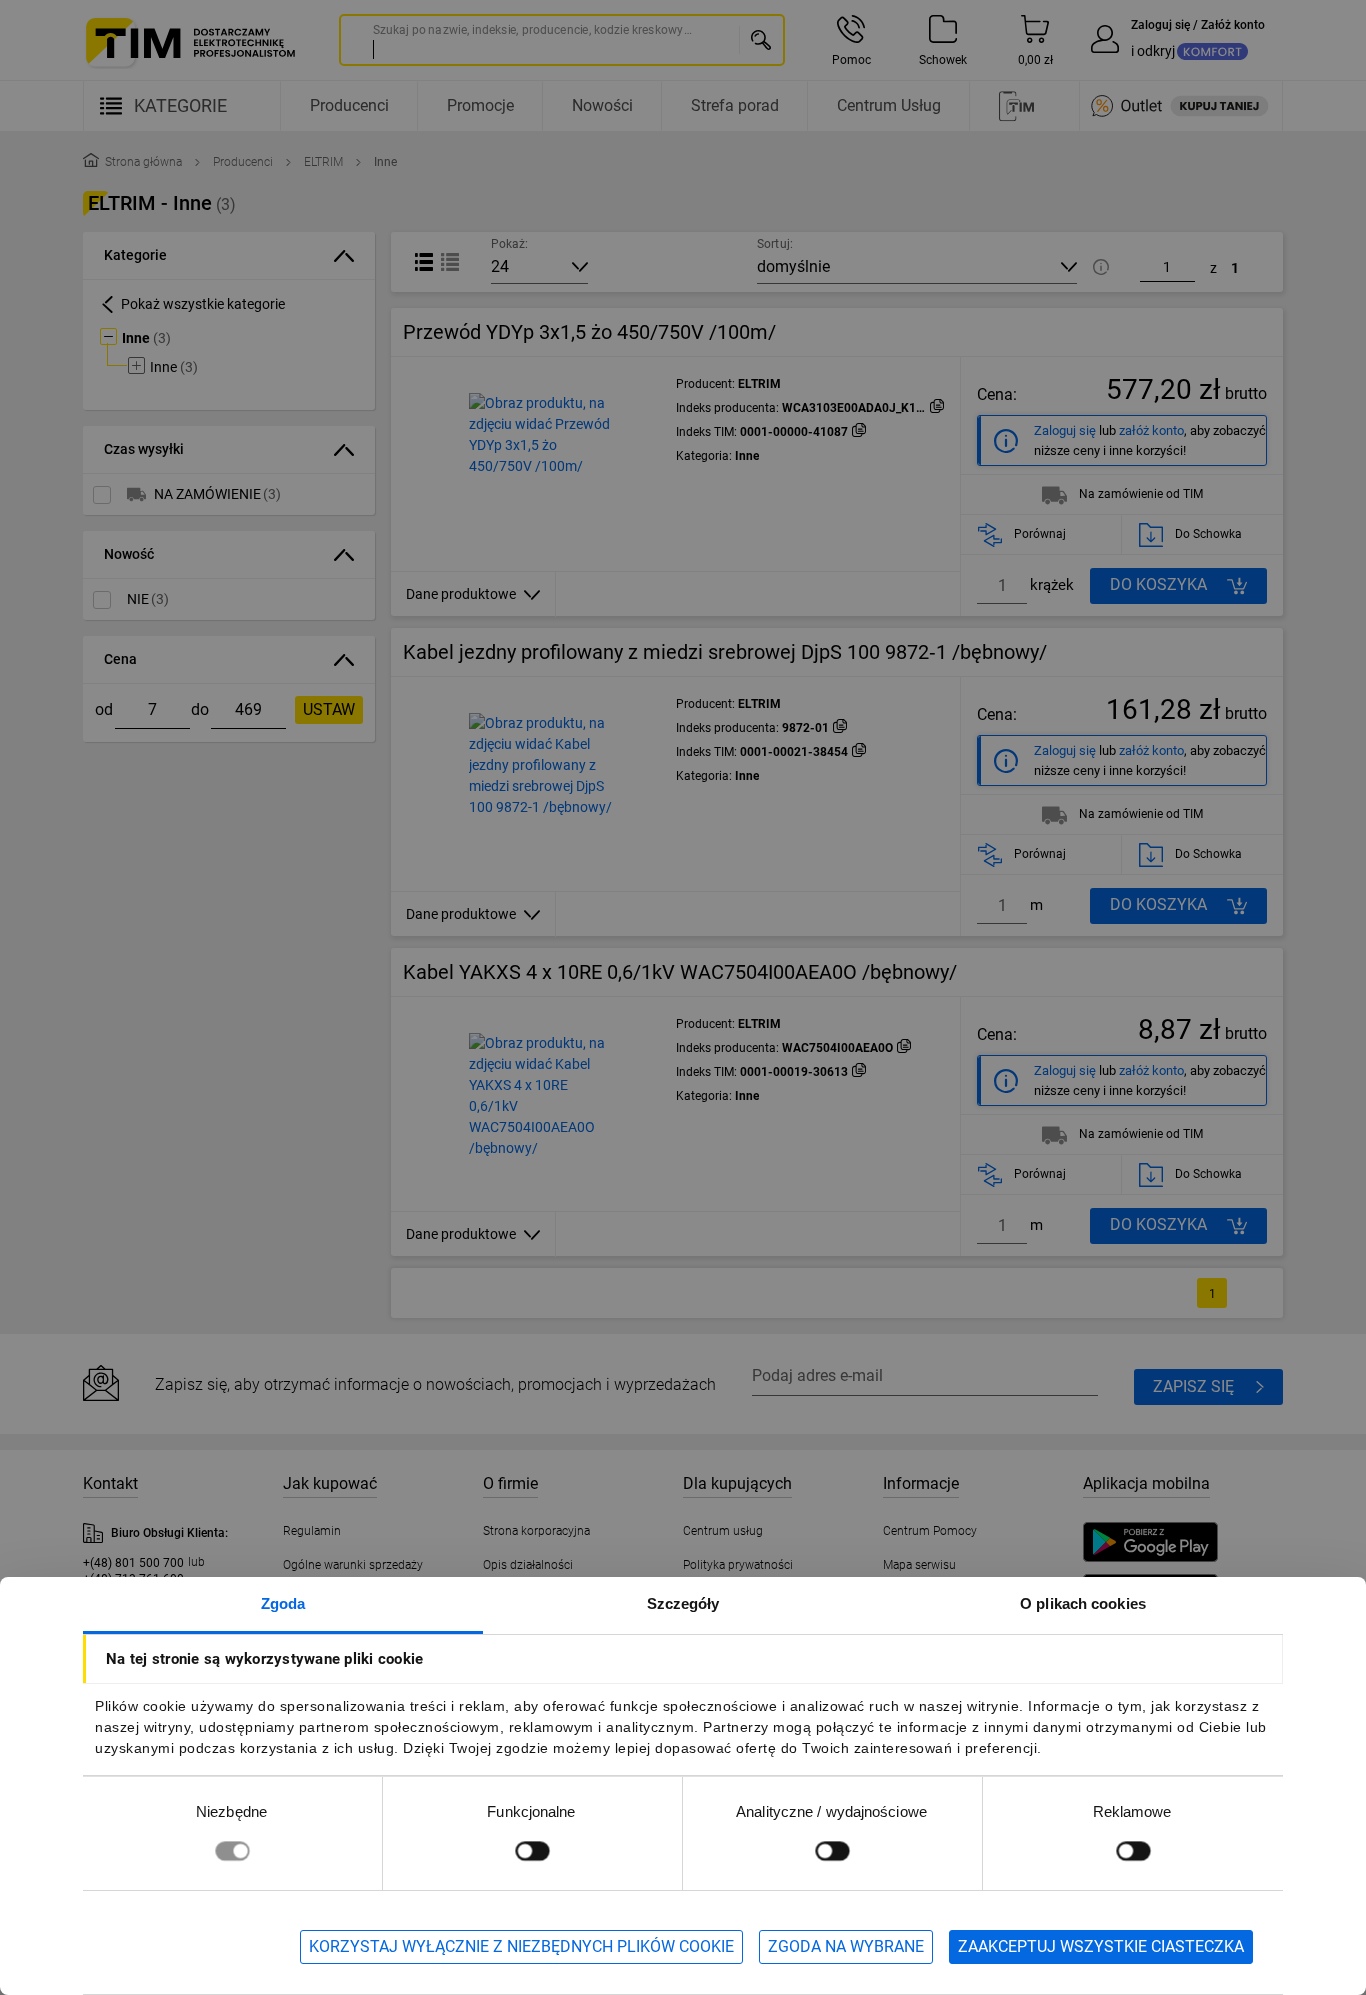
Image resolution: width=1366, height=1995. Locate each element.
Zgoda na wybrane (846, 1946)
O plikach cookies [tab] (1083, 1603)
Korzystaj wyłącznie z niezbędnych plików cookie (521, 1946)
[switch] (532, 1850)
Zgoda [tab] (283, 1603)
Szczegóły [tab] (683, 1603)
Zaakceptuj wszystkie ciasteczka (1101, 1946)
